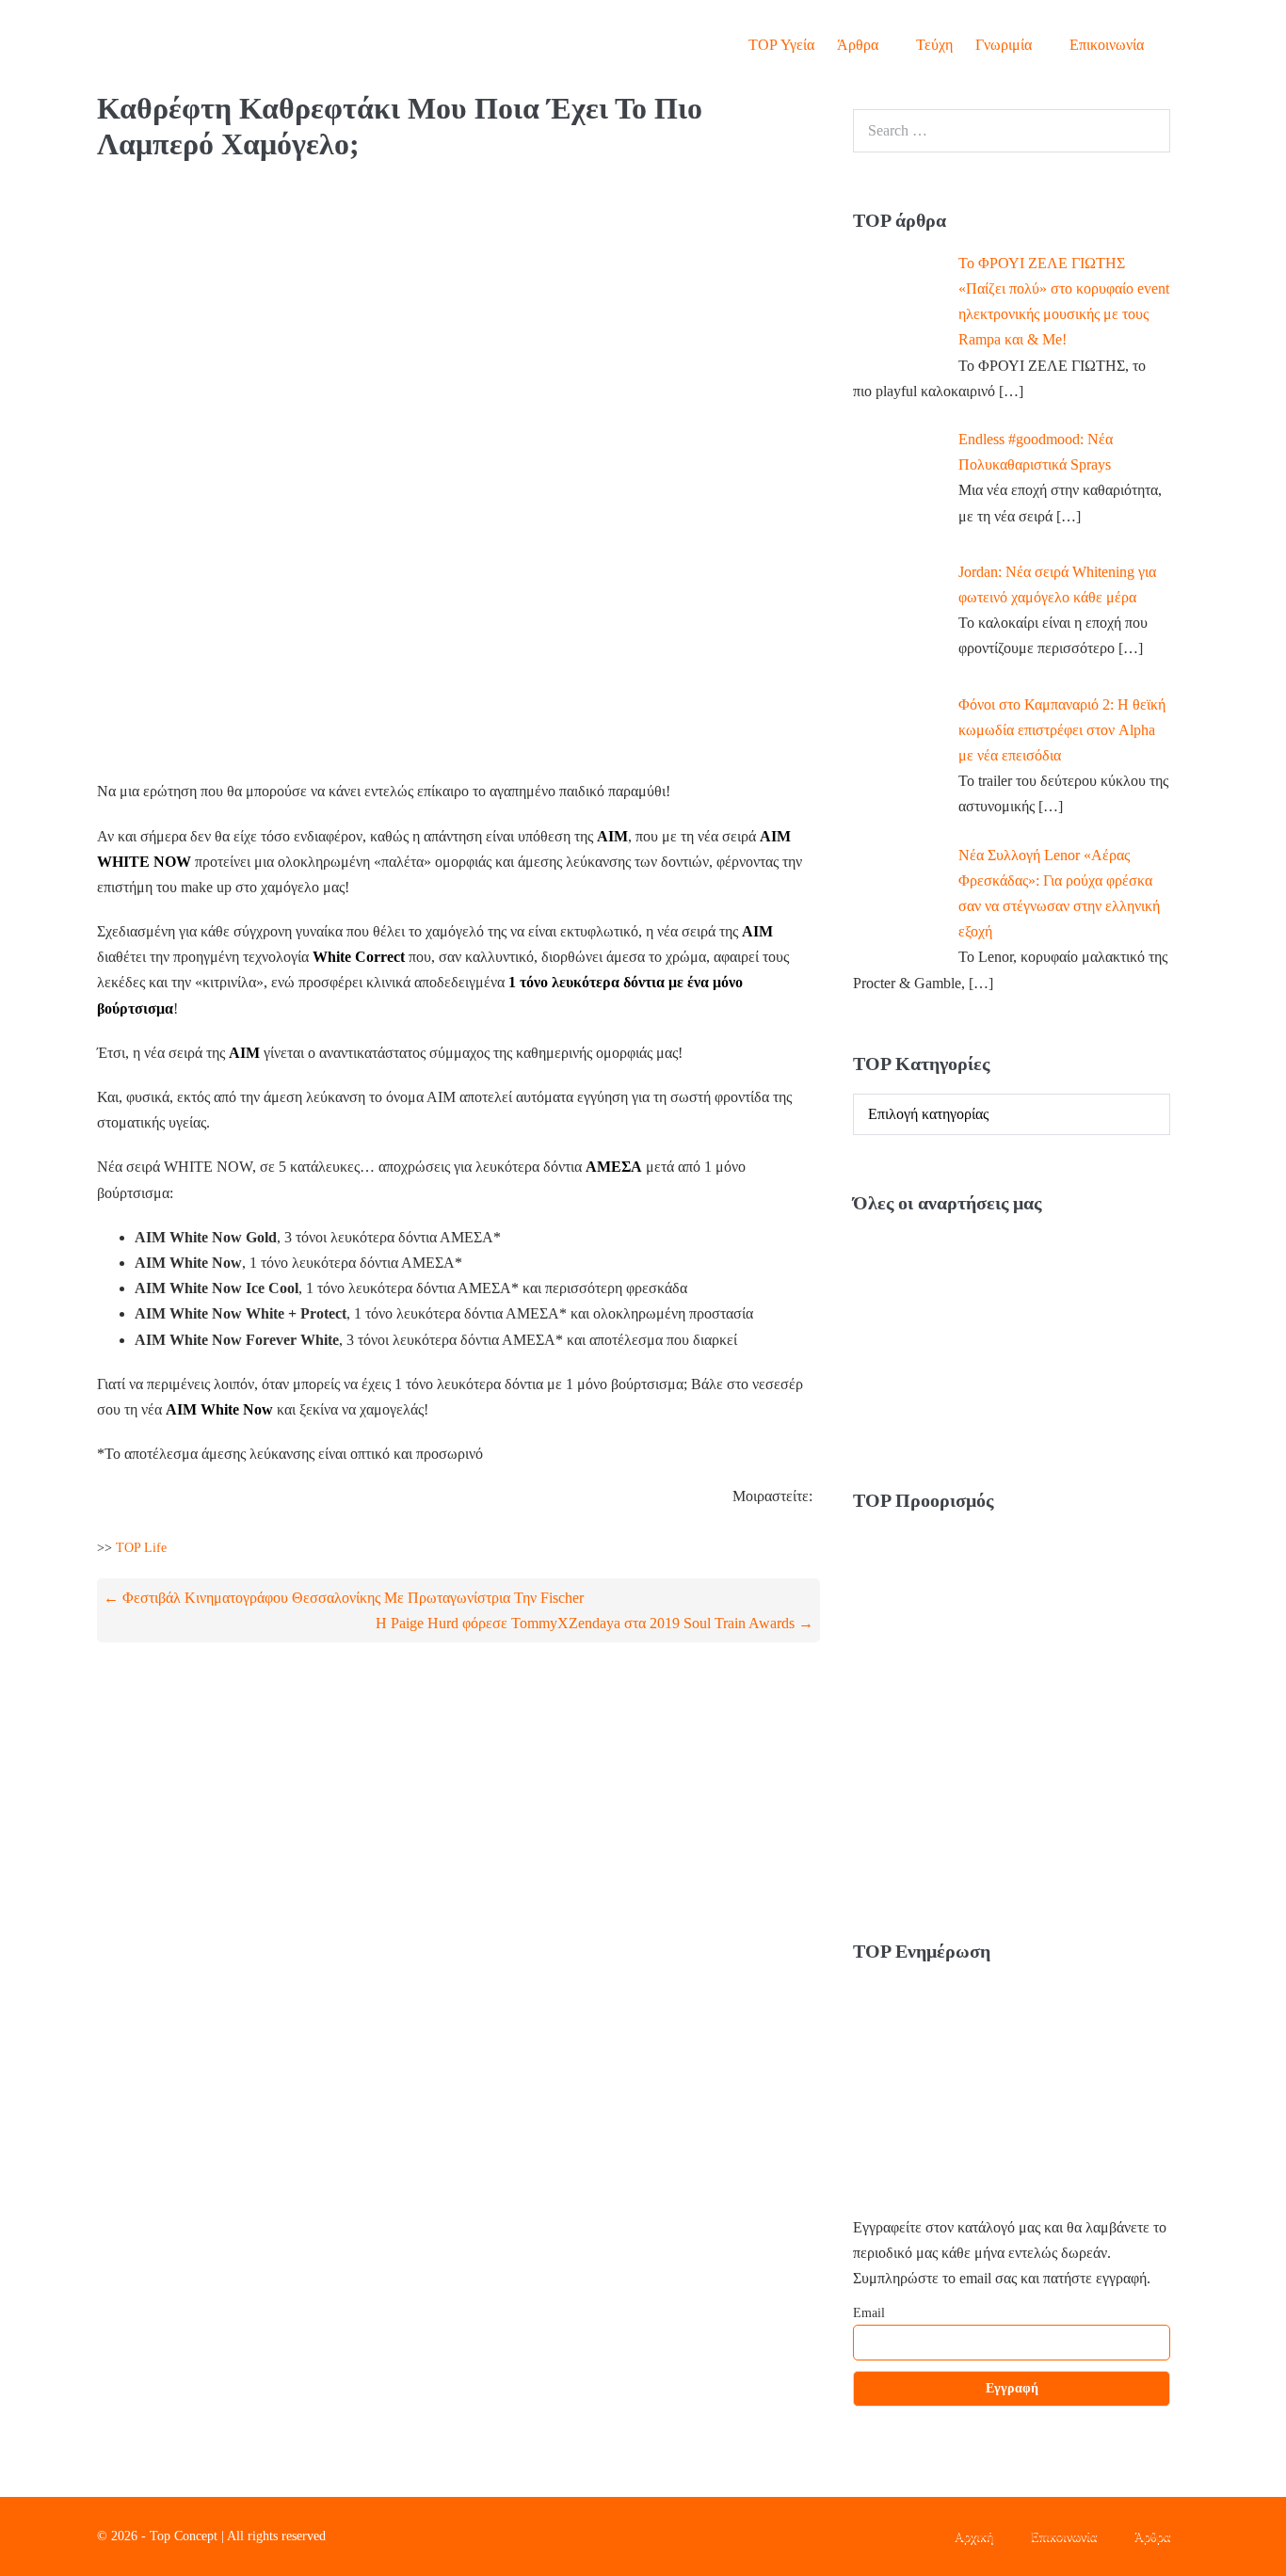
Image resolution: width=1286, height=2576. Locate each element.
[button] (1172, 45)
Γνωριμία (1005, 45)
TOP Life (141, 1548)
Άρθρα (860, 45)
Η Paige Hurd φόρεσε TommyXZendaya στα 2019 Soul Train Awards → (595, 1623)
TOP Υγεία (781, 45)
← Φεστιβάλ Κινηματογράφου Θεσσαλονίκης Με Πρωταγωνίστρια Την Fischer (344, 1598)
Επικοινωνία (1107, 45)
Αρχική (974, 2536)
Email (869, 2313)
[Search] (1146, 131)
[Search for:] (1012, 130)
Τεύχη (934, 45)
